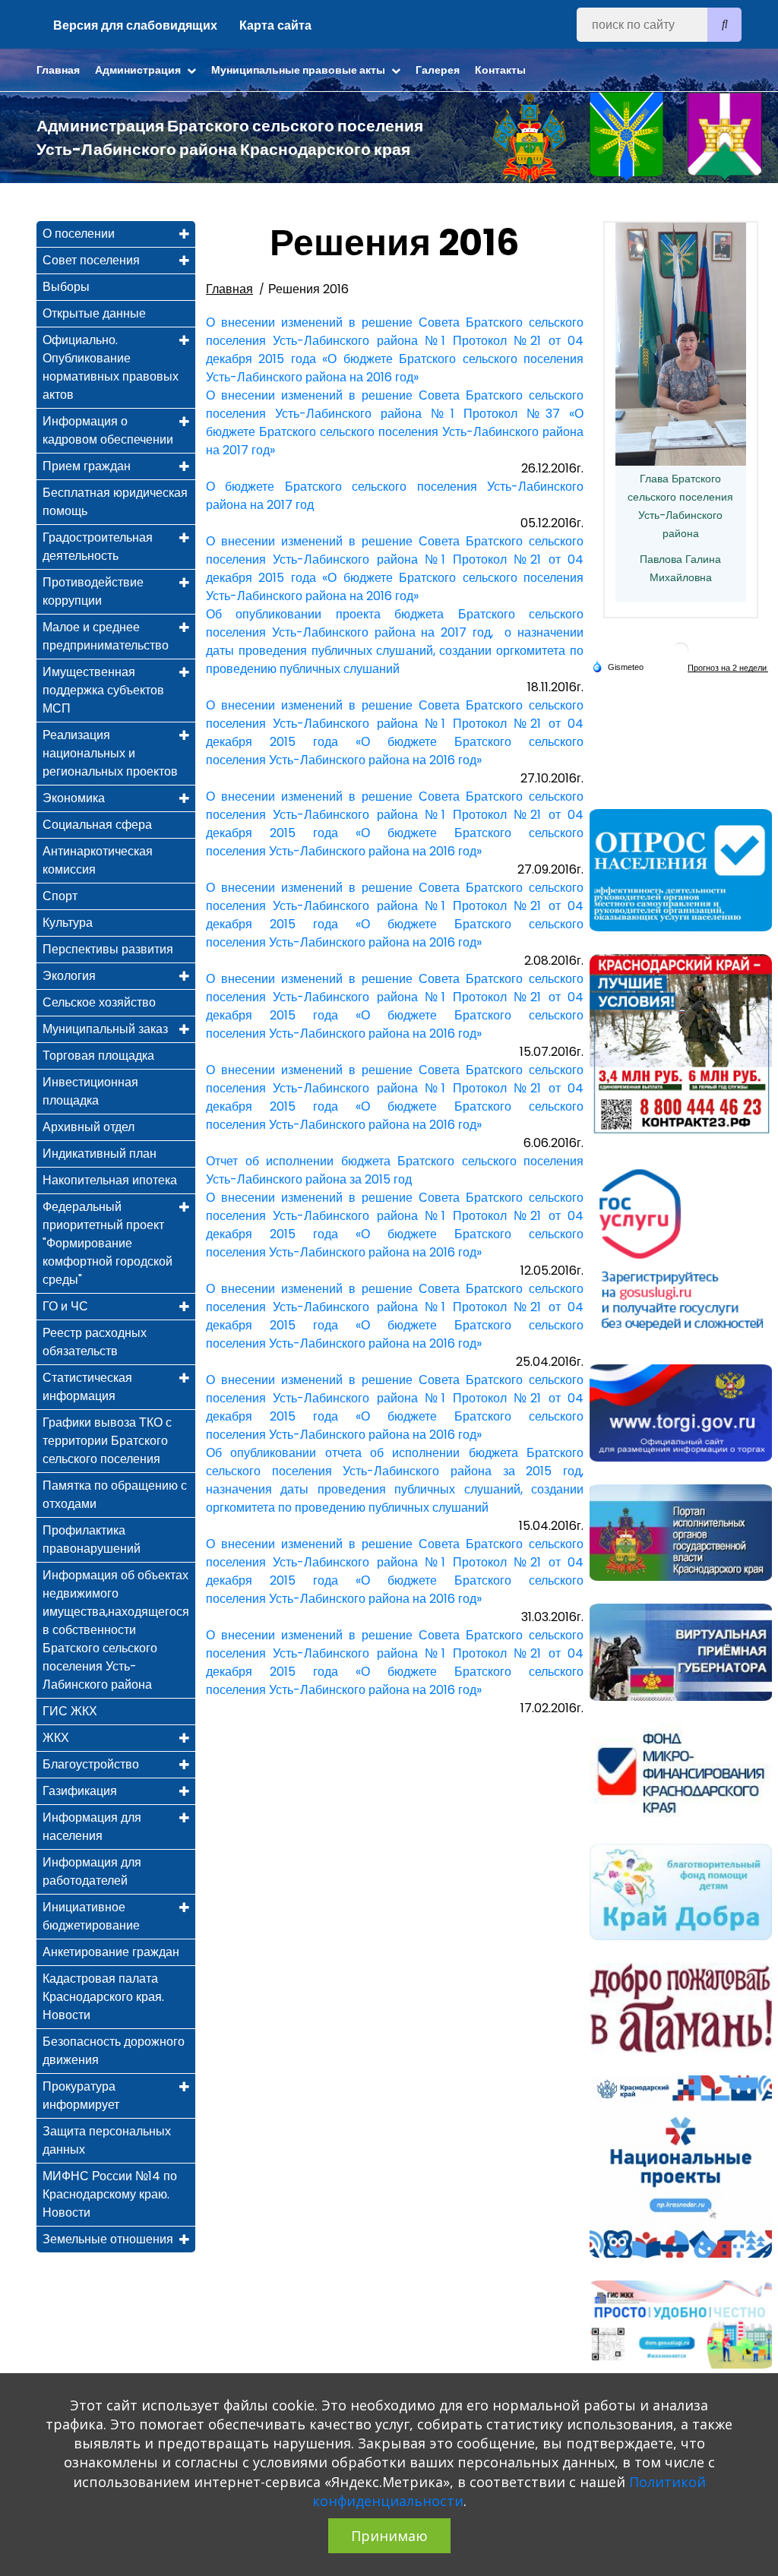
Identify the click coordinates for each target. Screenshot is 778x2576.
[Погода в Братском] (681, 650)
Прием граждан (87, 466)
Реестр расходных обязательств (95, 1342)
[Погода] (618, 666)
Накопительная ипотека (110, 1180)
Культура (68, 923)
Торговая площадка (98, 1056)
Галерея (438, 70)
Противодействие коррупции (93, 591)
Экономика (74, 798)
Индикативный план (100, 1154)
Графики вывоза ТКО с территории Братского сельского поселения (107, 1441)
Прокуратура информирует (81, 2096)
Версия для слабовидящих (135, 25)
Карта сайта (275, 25)
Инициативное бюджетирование (91, 1916)
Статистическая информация (87, 1387)
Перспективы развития (108, 949)
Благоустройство (91, 1764)
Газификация (80, 1791)
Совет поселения (91, 260)
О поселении (79, 234)
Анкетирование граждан (111, 1952)
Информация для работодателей (92, 1871)
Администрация (139, 70)
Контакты (500, 70)
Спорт (60, 896)
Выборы (66, 287)
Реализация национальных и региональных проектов (110, 753)
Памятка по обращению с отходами (115, 1495)
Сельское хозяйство (99, 1002)
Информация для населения (92, 1827)
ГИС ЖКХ (70, 1711)
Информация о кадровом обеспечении (108, 430)
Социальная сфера (97, 825)
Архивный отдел (89, 1127)
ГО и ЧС (65, 1306)
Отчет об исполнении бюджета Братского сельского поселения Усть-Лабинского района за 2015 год (395, 1170)
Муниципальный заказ (105, 1029)
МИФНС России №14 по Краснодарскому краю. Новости (110, 2194)
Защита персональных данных (107, 2140)
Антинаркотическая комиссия (98, 860)
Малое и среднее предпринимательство (106, 636)
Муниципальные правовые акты (299, 70)
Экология (69, 976)
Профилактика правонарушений (92, 1539)
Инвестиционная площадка (90, 1091)
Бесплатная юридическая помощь (115, 502)
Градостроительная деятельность (98, 547)
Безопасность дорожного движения (114, 2051)
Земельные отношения (108, 2239)
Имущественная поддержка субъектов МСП (103, 690)
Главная (58, 70)
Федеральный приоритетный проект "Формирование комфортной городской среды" (108, 1243)
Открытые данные (94, 313)
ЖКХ (56, 1738)
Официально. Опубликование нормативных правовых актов (111, 367)
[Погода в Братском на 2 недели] (728, 667)
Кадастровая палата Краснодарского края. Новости (103, 1997)
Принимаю (389, 2536)
